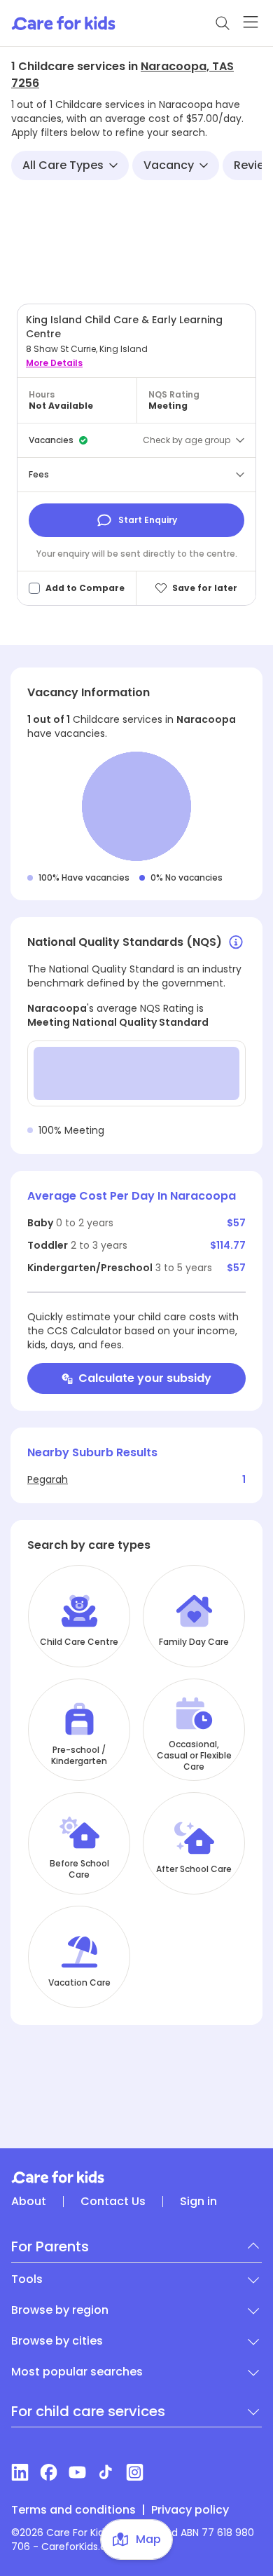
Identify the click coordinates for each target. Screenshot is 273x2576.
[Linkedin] (20, 2472)
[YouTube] (77, 2472)
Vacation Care (79, 1983)
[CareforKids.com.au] (136, 2177)
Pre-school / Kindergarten (79, 1756)
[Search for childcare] (223, 23)
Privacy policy (190, 2510)
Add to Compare (85, 588)
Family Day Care (194, 1642)
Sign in (198, 2202)
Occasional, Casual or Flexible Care (194, 1756)
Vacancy (169, 165)
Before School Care (79, 1869)
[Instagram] (135, 2472)
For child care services (88, 2411)
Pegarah (48, 1479)
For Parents (50, 2246)
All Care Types (63, 165)
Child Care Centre (79, 1642)
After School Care (194, 1869)
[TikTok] (106, 2472)
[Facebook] (49, 2472)
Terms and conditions (73, 2510)
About (29, 2202)
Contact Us (113, 2202)
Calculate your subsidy (145, 1378)
